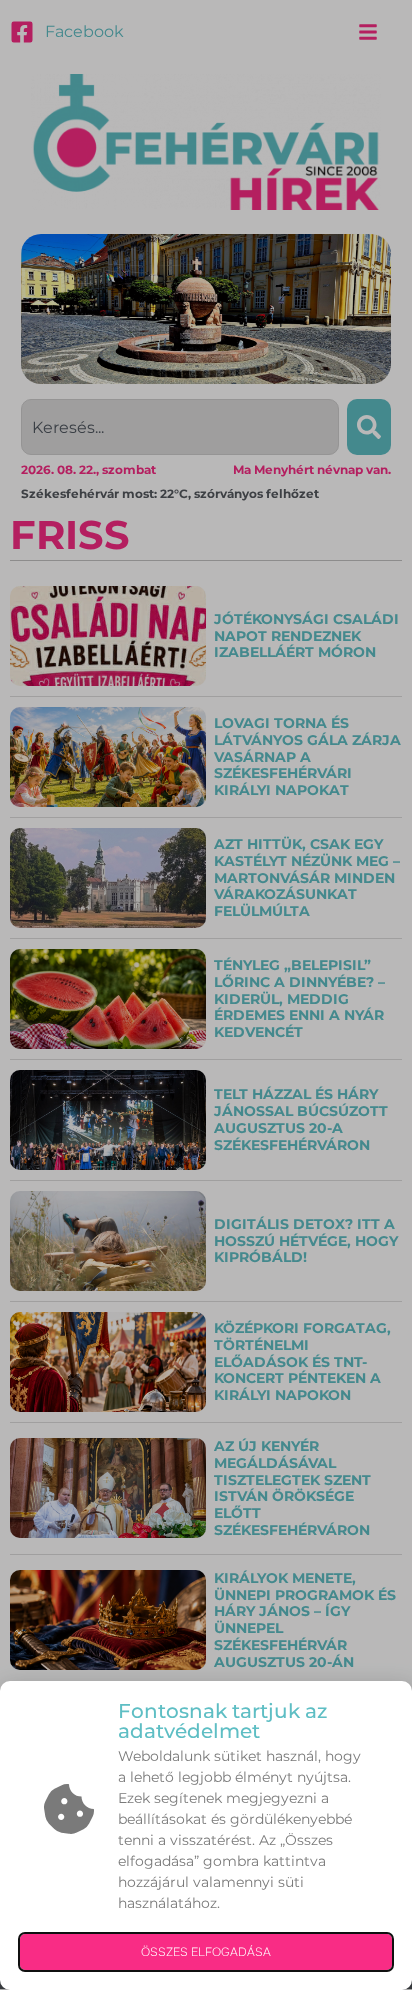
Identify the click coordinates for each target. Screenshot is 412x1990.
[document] (206, 995)
